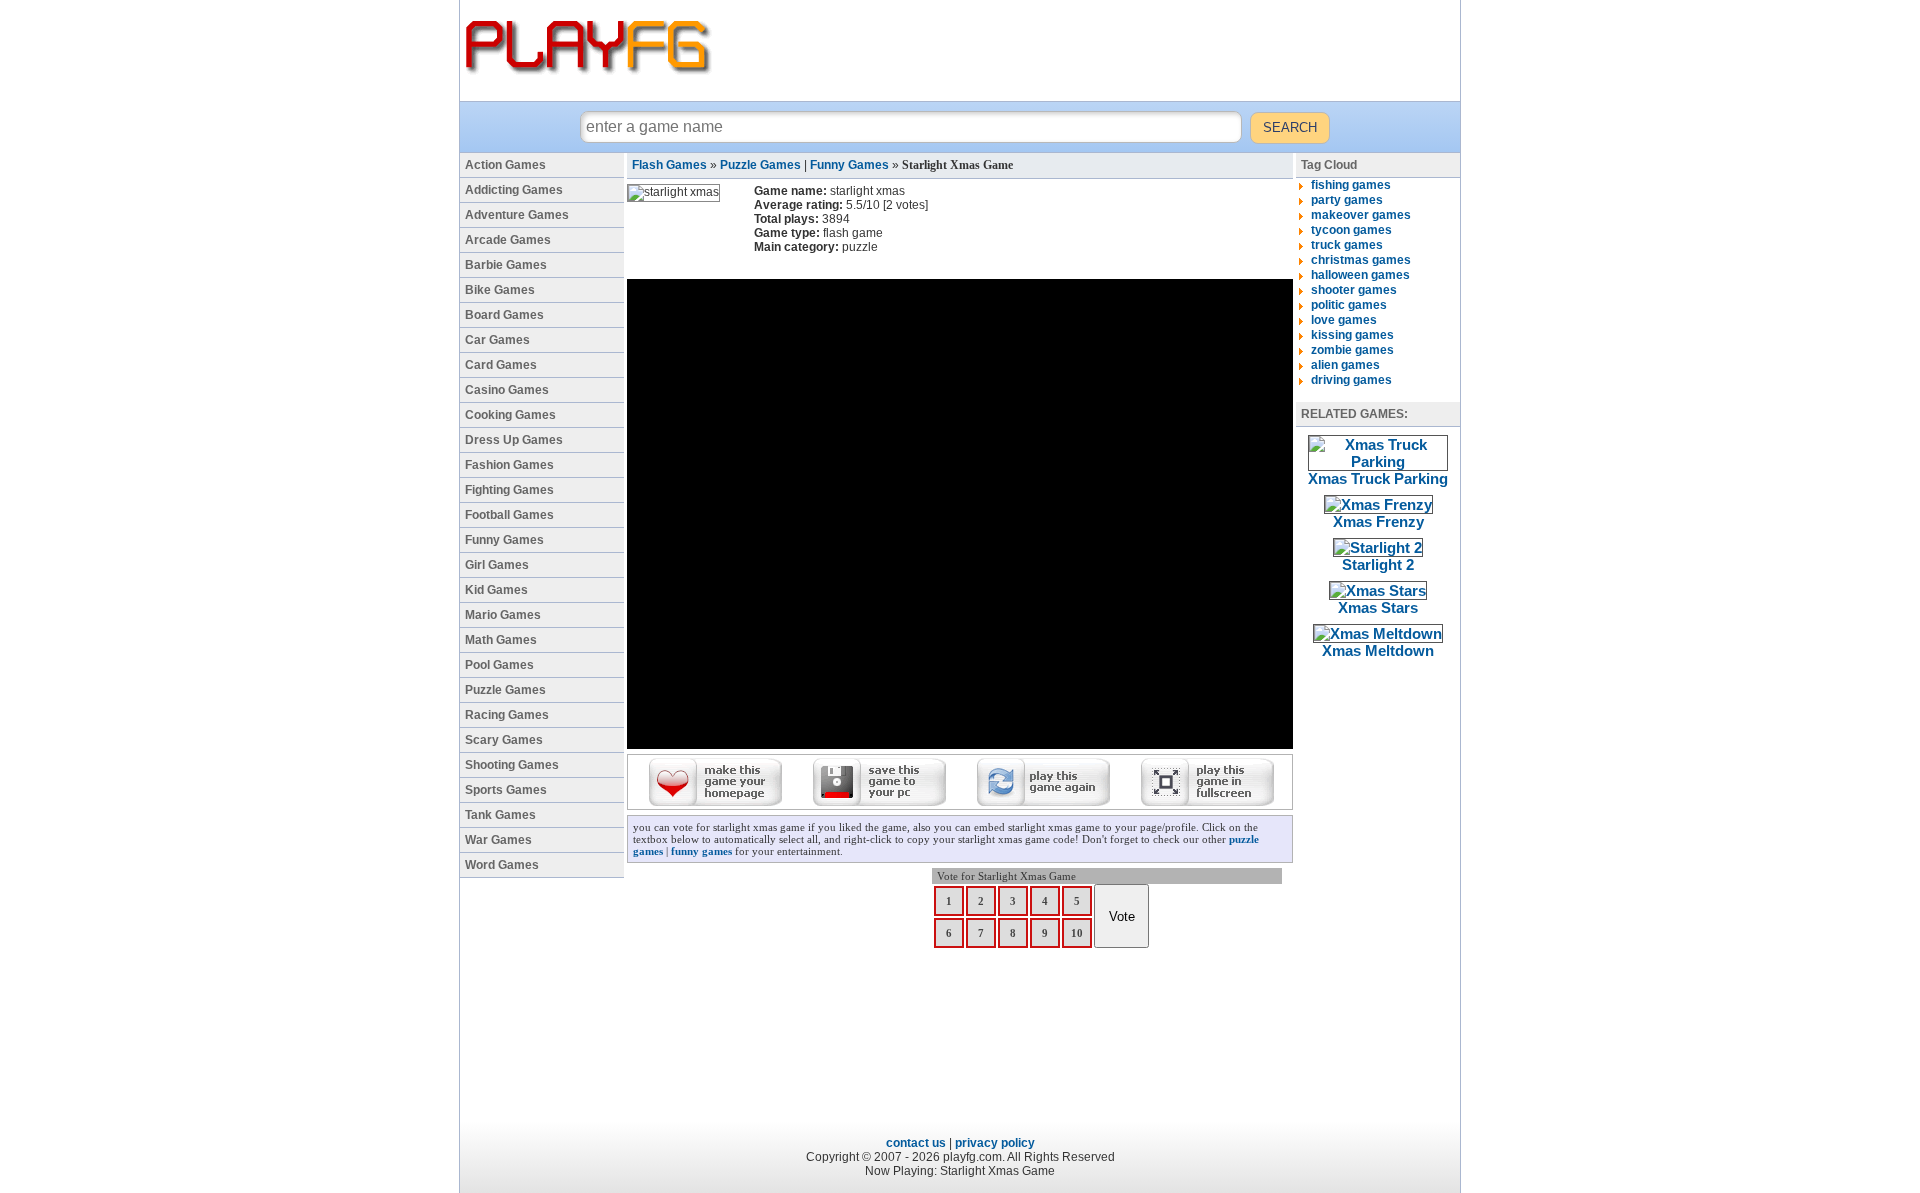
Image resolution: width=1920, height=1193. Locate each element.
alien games (1345, 365)
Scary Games (504, 740)
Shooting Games (512, 765)
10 (1077, 933)
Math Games (501, 640)
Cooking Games (510, 415)
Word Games (502, 865)
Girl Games (497, 565)
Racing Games (507, 715)
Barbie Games (506, 265)
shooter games (1354, 290)
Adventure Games (517, 215)
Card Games (501, 365)
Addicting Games (514, 190)
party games (1347, 200)
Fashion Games (509, 465)
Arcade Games (508, 240)
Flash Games (669, 165)
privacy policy (995, 1143)
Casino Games (507, 390)
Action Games (505, 165)
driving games (1351, 380)
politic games (1349, 305)
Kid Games (496, 590)
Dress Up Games (514, 440)
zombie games (1352, 350)
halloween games (1360, 275)
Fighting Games (509, 490)
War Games (498, 840)
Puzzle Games (505, 690)
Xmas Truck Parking (1378, 478)
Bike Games (500, 290)
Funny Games (504, 540)
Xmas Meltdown (1378, 650)
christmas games (1361, 260)
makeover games (1361, 215)
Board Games (504, 315)
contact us (916, 1143)
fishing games (1351, 185)
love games (1344, 320)
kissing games (1352, 335)
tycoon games (1351, 230)
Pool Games (499, 665)
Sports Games (506, 790)
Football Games (509, 515)
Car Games (497, 340)
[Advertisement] (1089, 50)
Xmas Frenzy (1378, 521)
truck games (1347, 245)
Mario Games (503, 615)
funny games (701, 851)
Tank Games (500, 815)
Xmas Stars (1378, 607)
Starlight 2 (1378, 564)
